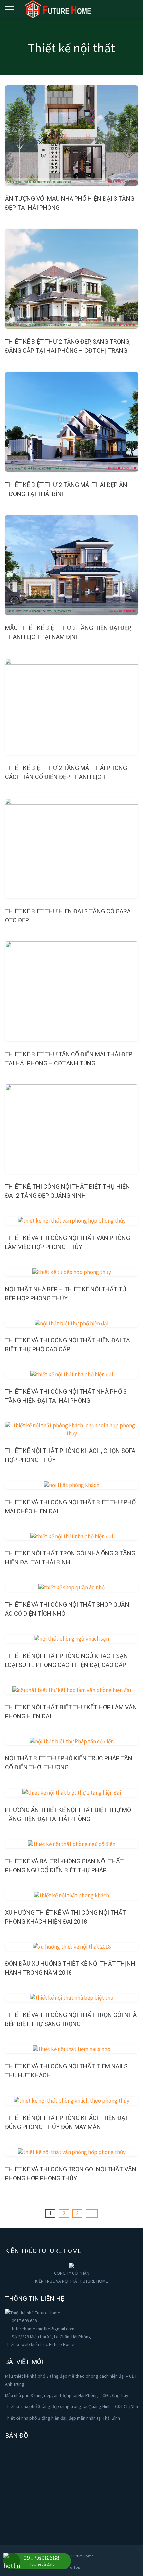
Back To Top (70, 2567)
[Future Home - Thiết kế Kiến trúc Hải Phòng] (58, 8)
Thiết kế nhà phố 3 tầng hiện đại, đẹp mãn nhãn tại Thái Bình (63, 2418)
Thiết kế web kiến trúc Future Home (40, 2344)
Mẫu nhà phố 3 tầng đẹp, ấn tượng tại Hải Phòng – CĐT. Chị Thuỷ (67, 2395)
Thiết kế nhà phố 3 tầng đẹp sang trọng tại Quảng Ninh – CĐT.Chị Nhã (71, 2406)
